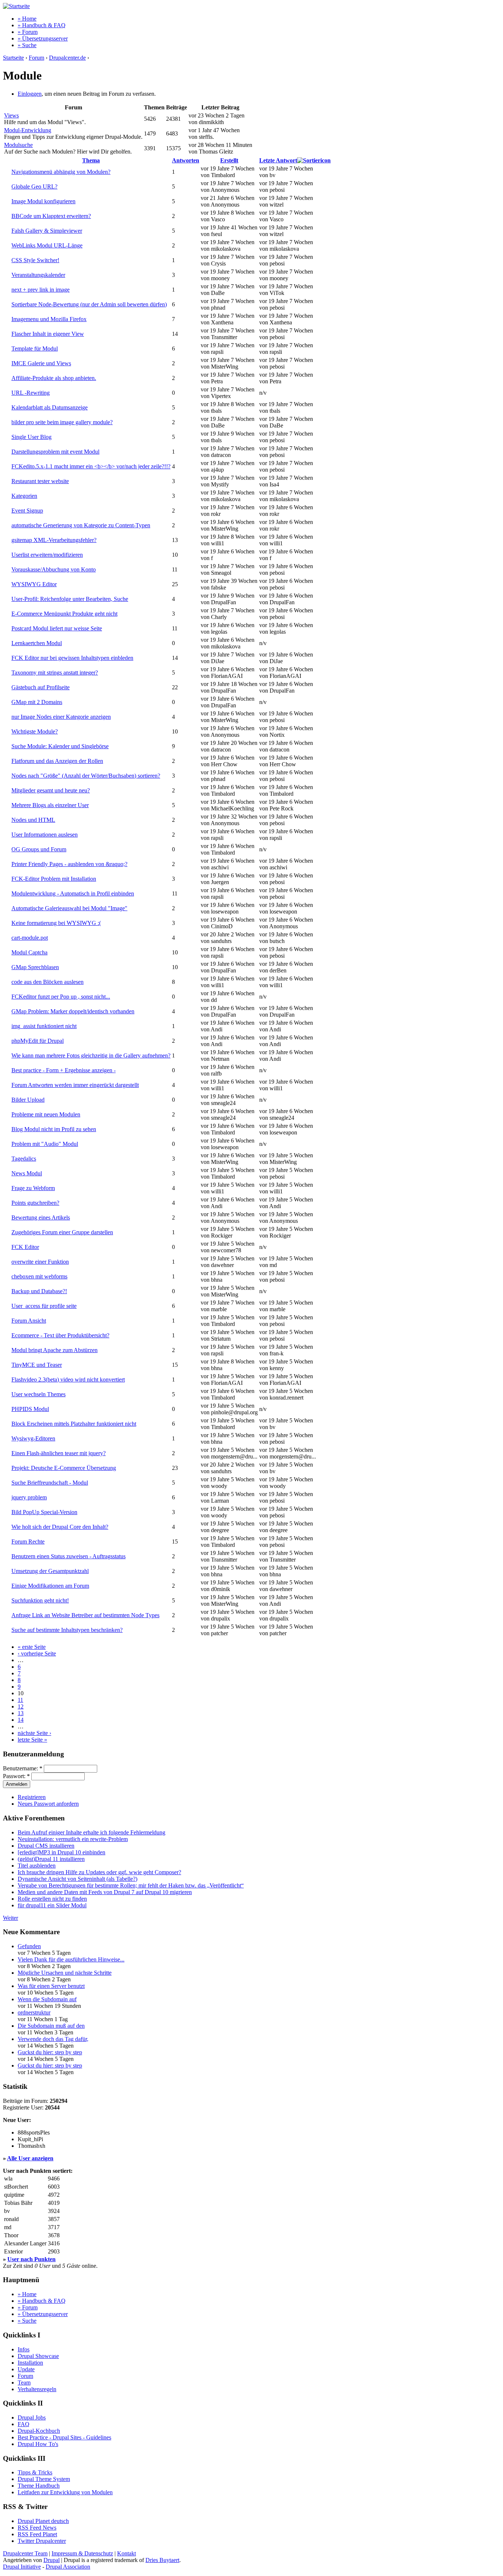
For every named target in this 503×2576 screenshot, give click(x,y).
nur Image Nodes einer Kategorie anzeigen (61, 717)
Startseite (13, 58)
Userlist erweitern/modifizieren (47, 555)
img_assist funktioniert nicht (44, 1026)
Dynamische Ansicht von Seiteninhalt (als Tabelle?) (78, 1879)
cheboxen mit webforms (39, 1276)
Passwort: (16, 1776)
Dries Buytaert (162, 2560)
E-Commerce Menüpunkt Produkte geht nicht (64, 614)
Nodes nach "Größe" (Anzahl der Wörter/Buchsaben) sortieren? (86, 776)
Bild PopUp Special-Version (44, 1512)
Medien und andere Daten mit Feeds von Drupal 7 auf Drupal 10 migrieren (105, 1892)
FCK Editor (25, 1247)
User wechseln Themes (38, 1394)
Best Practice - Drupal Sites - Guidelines (64, 2437)
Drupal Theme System (44, 2479)
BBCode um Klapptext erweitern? (51, 216)
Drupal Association (68, 2567)
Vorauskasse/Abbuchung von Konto (54, 569)
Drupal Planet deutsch (43, 2521)
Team (24, 2383)
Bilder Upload (28, 1100)
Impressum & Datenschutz (82, 2553)
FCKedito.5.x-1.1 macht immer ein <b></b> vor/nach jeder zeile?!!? (91, 466)
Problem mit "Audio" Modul (45, 1144)
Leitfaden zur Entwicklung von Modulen (65, 2492)
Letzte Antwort (278, 160)
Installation (30, 2363)
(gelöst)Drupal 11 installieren (51, 1859)
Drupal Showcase (38, 2356)
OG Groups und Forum (39, 849)
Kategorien (24, 496)
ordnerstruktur (34, 2012)
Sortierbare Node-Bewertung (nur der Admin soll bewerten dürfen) (89, 304)
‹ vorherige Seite (37, 1653)
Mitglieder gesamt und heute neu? (51, 790)
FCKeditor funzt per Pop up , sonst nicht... (61, 997)
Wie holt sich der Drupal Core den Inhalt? (60, 1527)
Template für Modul (35, 349)
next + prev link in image (41, 290)
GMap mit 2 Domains (37, 702)
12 (21, 1706)
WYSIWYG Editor (34, 584)
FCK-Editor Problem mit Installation (54, 879)
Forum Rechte (28, 1542)
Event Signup (27, 511)
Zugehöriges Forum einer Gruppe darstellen (62, 1232)
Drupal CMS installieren (46, 1846)
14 (21, 1720)
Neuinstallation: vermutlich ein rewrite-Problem (73, 1839)
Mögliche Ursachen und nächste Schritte (65, 1973)
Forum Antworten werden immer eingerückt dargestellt (75, 1085)
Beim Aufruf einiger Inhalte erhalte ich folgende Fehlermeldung (92, 1832)
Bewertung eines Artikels (41, 1217)
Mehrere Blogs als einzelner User (50, 805)
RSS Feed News (37, 2528)
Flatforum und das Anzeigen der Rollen (57, 761)
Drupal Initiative (22, 2567)
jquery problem (29, 1497)
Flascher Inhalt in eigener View (48, 334)
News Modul (27, 1173)
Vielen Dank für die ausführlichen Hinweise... (71, 1959)
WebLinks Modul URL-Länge (47, 245)
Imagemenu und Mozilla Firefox (49, 319)
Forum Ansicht (29, 1321)
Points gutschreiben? (35, 1203)
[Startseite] (16, 6)
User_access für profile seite (44, 1306)
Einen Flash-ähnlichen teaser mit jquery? (59, 1453)
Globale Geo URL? (34, 186)
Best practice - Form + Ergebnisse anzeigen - (64, 1070)
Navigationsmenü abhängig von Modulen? (61, 172)
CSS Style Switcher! (35, 260)
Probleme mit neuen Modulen (46, 1114)
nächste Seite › (34, 1733)
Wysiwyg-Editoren (33, 1438)
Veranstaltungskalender (38, 275)
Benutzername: (23, 1768)
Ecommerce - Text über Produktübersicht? (60, 1335)
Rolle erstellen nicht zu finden (52, 1899)
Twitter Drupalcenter (42, 2541)
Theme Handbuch (39, 2486)
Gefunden (29, 1946)
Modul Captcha (29, 952)
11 (20, 1700)
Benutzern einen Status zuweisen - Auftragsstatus (68, 1556)
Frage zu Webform (33, 1188)
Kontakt (126, 2553)
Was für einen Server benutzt (51, 1986)
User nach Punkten (31, 2259)
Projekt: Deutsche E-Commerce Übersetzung (64, 1468)
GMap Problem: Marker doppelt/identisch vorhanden (73, 1011)
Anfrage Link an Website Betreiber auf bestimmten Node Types (85, 1615)
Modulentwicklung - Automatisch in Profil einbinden (73, 893)
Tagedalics (24, 1159)
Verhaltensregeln (37, 2389)
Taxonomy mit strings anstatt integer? (55, 673)
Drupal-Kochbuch (39, 2431)
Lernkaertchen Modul (37, 643)
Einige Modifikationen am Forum (50, 1586)
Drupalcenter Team (25, 2553)
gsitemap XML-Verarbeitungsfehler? (54, 540)
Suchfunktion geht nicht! (40, 1600)
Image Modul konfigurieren (43, 201)
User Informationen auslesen (45, 835)
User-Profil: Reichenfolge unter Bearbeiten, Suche (70, 599)
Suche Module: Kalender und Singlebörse (60, 746)
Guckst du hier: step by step (50, 2052)
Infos (24, 2349)
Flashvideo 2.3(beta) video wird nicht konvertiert (68, 1380)
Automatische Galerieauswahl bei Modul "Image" (69, 908)
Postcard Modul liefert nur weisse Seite (57, 628)
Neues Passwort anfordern (48, 1804)
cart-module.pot (30, 938)
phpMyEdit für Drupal (38, 1041)
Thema (91, 160)
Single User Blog (31, 437)
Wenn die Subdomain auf (47, 1999)
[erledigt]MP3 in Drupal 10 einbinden (61, 1852)
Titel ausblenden (37, 1866)
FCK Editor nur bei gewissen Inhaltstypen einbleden (72, 658)
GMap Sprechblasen (35, 967)
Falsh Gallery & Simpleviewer (47, 231)
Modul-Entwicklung (28, 130)
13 (21, 1713)
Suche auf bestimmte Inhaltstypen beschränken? (67, 1630)
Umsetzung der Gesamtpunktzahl (50, 1571)
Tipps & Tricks (35, 2472)
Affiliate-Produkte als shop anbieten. (54, 378)
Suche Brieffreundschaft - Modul (50, 1483)
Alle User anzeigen (30, 2158)
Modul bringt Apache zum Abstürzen (54, 1350)
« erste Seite (32, 1647)
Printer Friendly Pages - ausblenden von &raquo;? (69, 864)
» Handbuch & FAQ (42, 25)
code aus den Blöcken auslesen (48, 982)
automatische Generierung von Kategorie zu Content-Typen (81, 525)
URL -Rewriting (31, 393)
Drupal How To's (38, 2444)
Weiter (10, 1918)
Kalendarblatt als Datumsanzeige (50, 407)
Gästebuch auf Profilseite (41, 687)
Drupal (52, 2560)
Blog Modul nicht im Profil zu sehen (54, 1129)
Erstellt (229, 160)
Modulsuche (18, 145)
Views (11, 115)
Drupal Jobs (32, 2417)
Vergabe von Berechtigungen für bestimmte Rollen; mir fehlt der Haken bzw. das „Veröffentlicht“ (131, 1885)
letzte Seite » (32, 1740)
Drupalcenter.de (67, 58)
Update (26, 2369)
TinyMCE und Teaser (37, 1365)
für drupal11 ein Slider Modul (52, 1905)
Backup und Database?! (39, 1291)
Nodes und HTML (33, 820)
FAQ (24, 2424)
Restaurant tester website (40, 481)
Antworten (186, 160)
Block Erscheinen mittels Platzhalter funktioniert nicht (74, 1424)
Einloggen (30, 94)
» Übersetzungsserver (43, 38)
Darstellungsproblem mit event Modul (55, 452)
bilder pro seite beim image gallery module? (62, 422)
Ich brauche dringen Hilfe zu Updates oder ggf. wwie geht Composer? (99, 1872)
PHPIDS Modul (30, 1409)
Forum (36, 58)
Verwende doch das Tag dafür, (53, 2039)
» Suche (27, 45)
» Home (27, 19)
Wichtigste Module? (35, 731)
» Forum (28, 32)
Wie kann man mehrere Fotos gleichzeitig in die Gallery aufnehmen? (91, 1055)
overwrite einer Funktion (40, 1262)
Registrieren (32, 1797)
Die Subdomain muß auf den (51, 2026)
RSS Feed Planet (37, 2534)
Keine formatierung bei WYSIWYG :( (56, 923)
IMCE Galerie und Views (41, 363)
